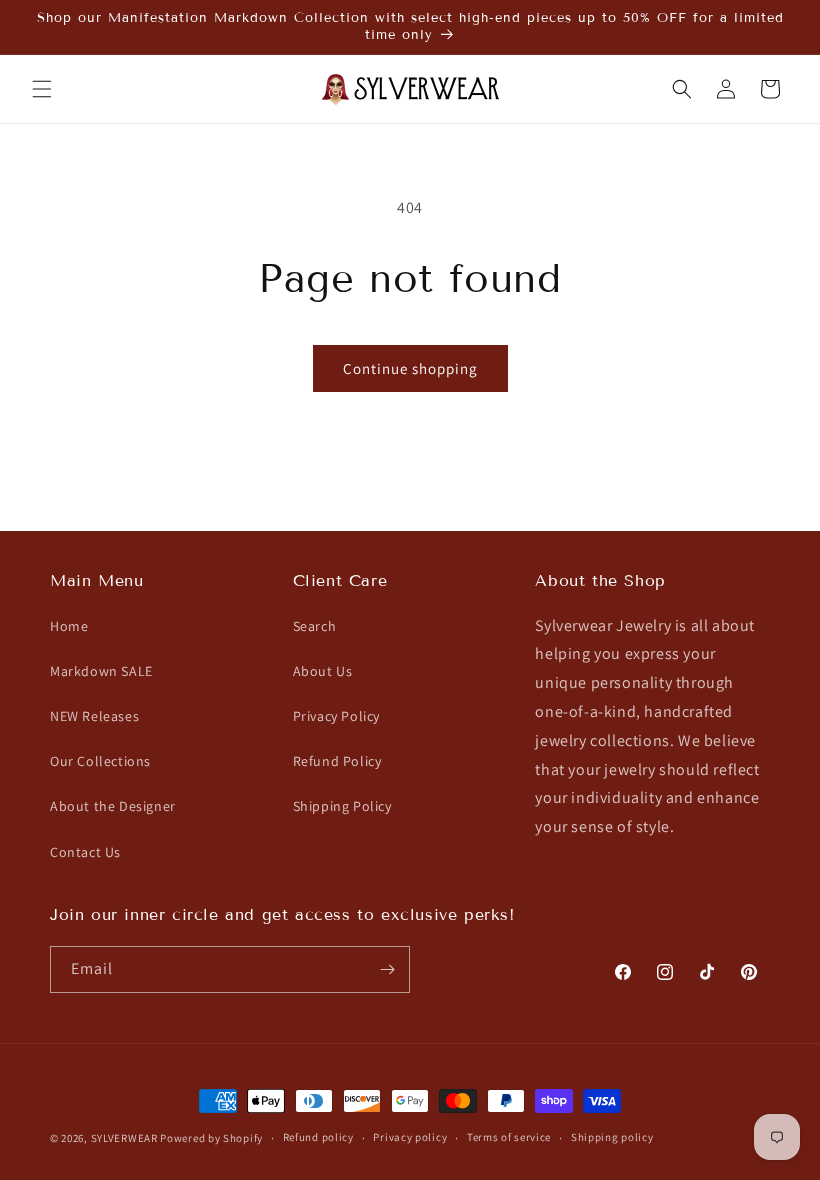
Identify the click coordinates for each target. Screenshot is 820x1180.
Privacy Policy (336, 716)
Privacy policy (410, 1137)
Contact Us (85, 852)
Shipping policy (612, 1137)
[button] (42, 89)
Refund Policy (337, 761)
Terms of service (509, 1137)
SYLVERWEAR (124, 1138)
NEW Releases (94, 716)
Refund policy (318, 1137)
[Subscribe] (387, 969)
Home (69, 626)
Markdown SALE (101, 671)
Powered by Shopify (211, 1138)
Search (315, 626)
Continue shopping (410, 368)
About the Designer (113, 806)
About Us (323, 671)
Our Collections (100, 761)
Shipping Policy (342, 806)
